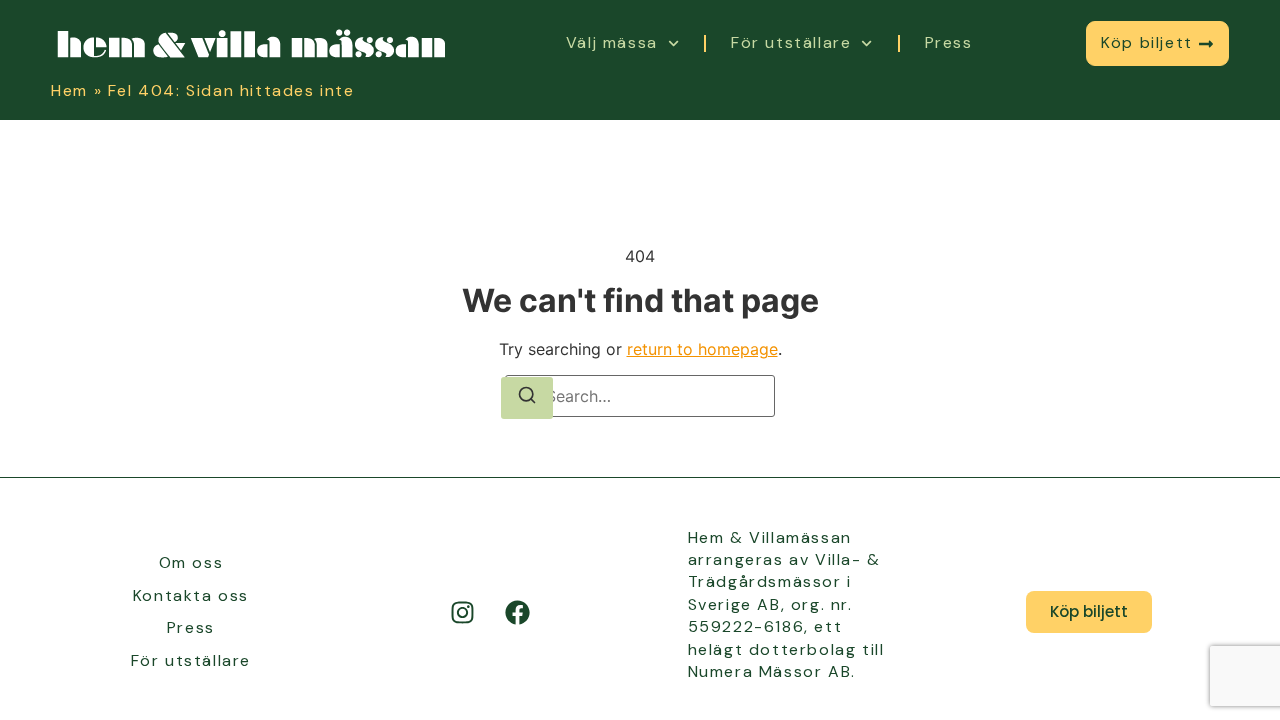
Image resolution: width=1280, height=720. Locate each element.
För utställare (791, 42)
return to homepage (702, 349)
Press (949, 42)
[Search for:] (640, 396)
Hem (69, 90)
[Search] (527, 398)
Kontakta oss (191, 595)
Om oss (191, 562)
